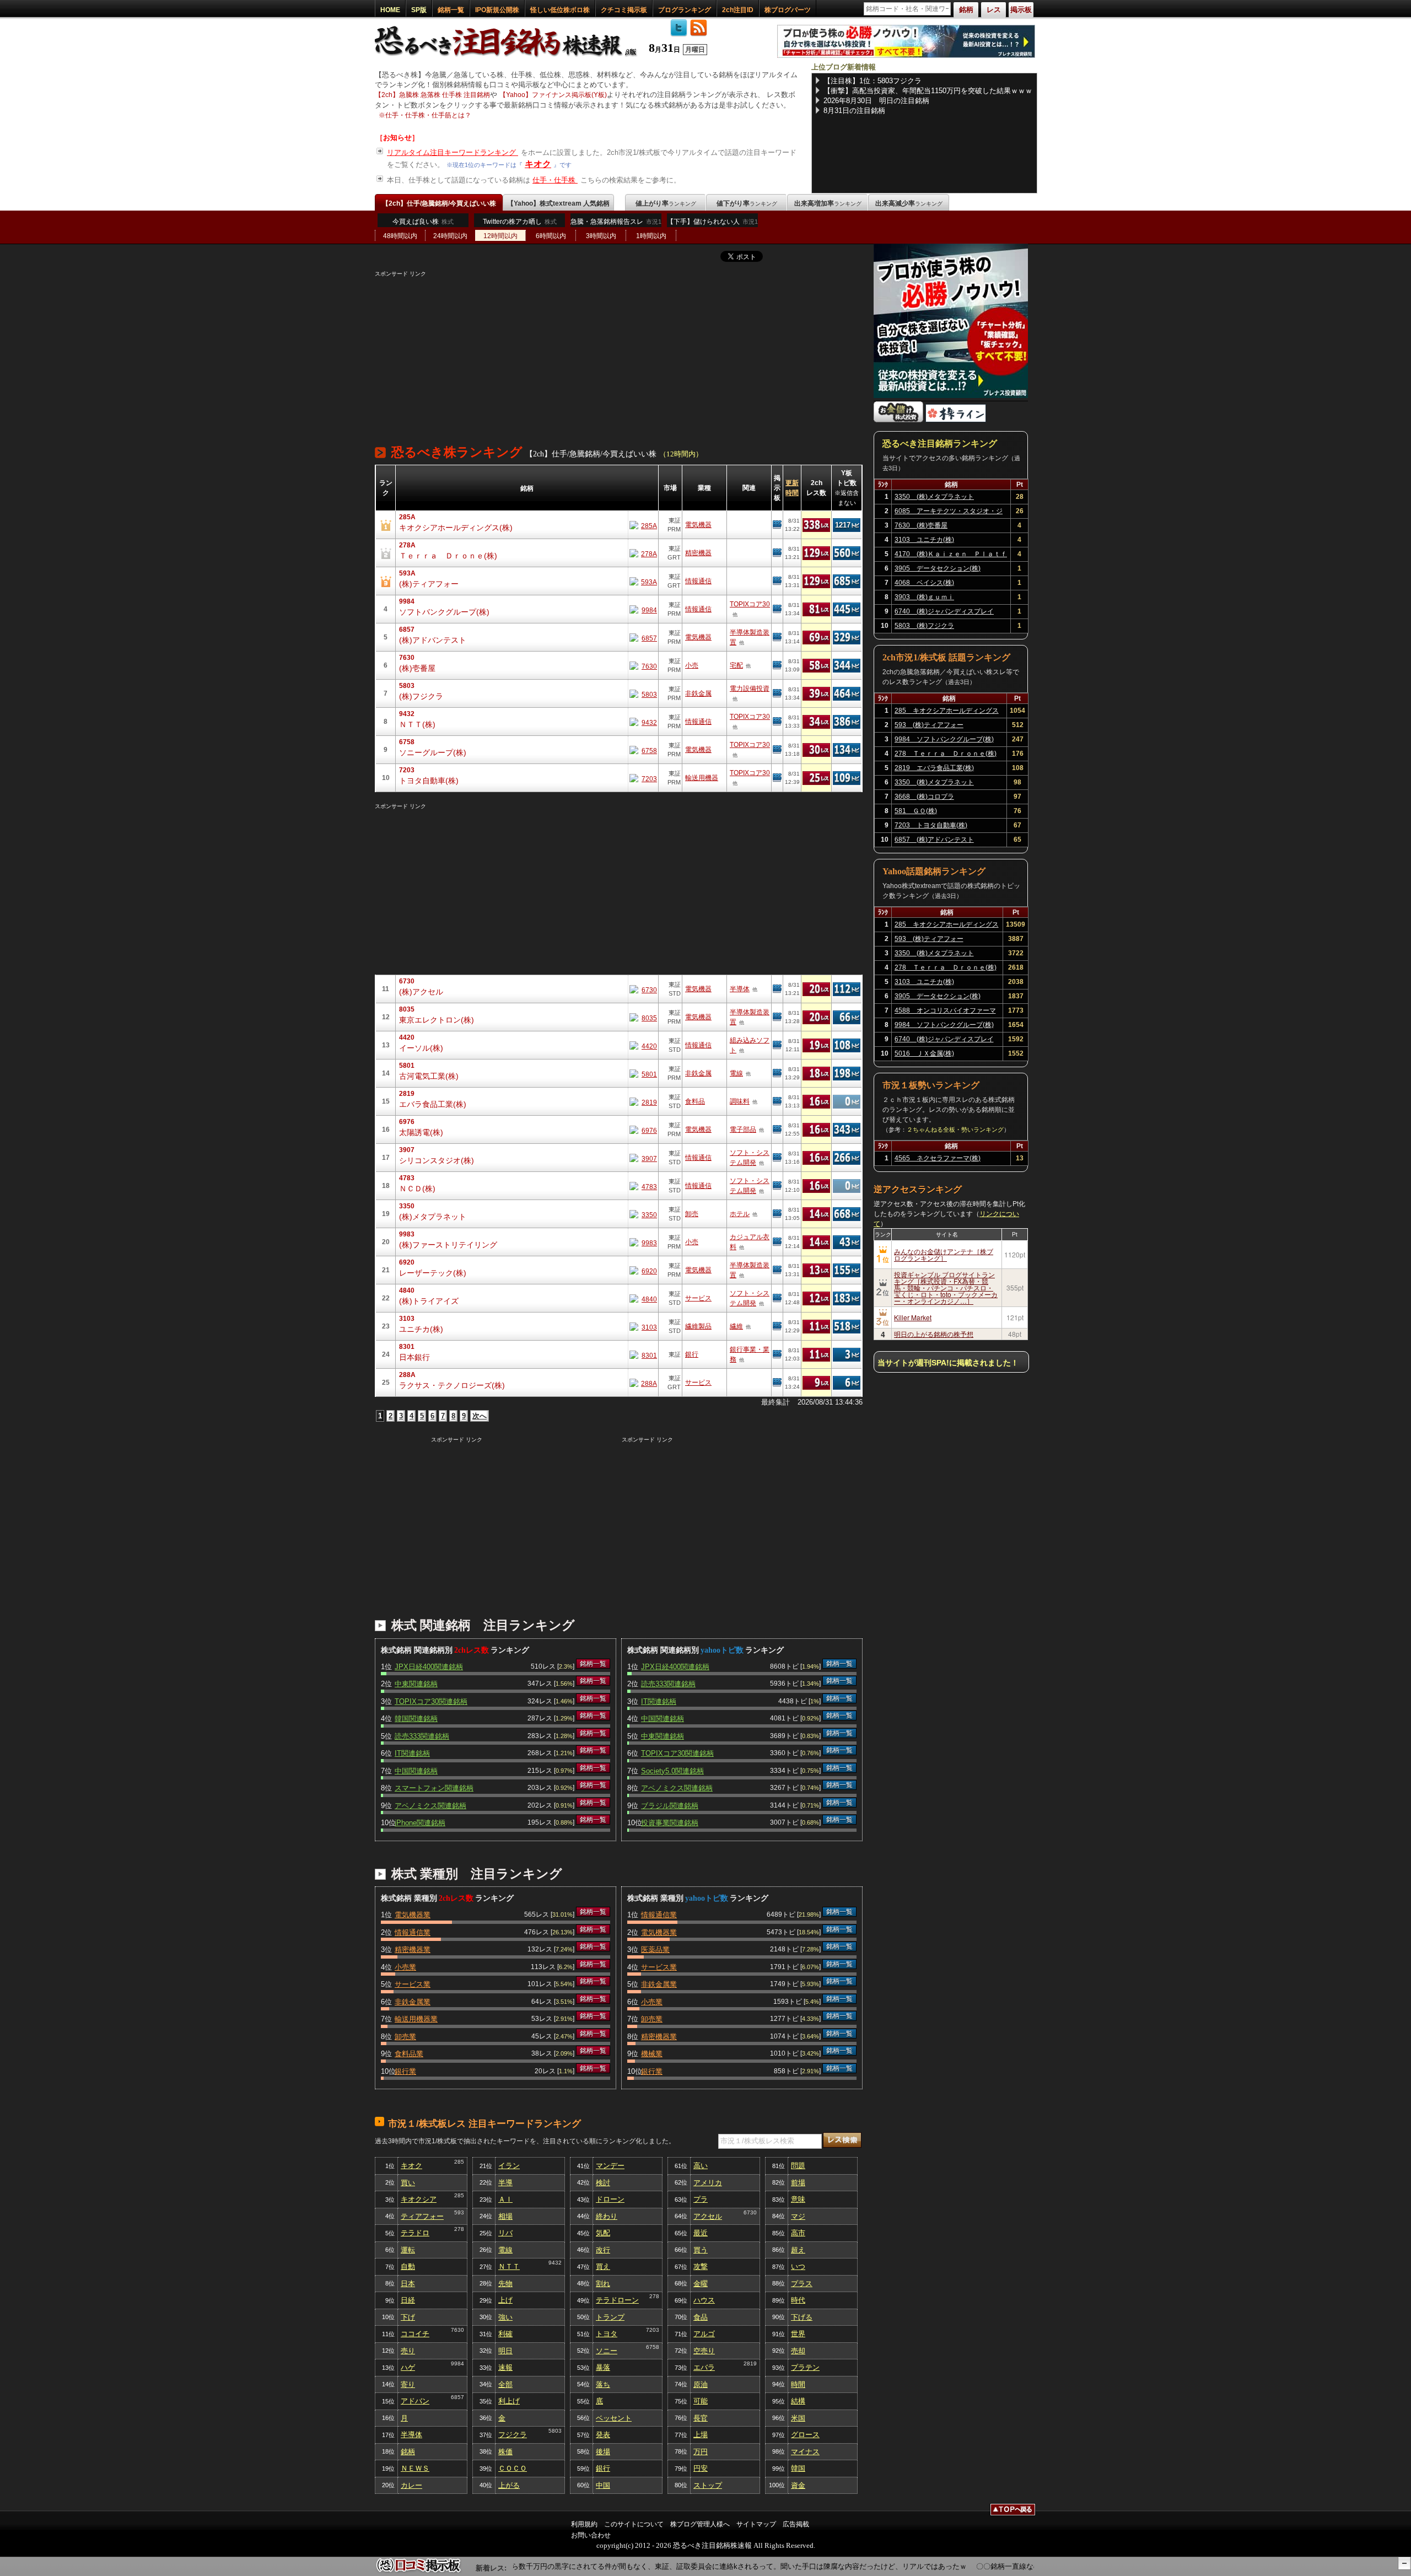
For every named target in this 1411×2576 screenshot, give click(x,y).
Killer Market (913, 1317)
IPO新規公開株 (497, 10)
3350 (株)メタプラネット (934, 497)
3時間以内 (601, 236)
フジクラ (513, 2435)
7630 (457, 2330)
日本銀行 (414, 1357)
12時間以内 (500, 236)
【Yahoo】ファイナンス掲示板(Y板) (553, 95)
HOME (390, 10)
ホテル (740, 1214)
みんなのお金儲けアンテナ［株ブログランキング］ (944, 1254)
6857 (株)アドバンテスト (934, 840)
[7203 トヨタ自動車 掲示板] (777, 778)
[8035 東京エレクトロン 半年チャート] (643, 1017)
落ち (603, 2384)
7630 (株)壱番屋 (921, 525)
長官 (701, 2418)
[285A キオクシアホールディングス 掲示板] (777, 525)
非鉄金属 (698, 693)
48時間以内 (400, 236)
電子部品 (743, 1130)
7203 (653, 2330)
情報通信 (698, 581)
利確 (505, 2334)
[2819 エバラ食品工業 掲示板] (777, 1101)
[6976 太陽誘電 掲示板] (777, 1130)
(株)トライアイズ (429, 1301)
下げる (802, 2317)
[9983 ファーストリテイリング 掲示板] (777, 1242)
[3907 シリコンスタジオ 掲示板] (777, 1158)
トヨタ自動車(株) (429, 781)
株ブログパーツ (788, 10)
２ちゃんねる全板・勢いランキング (955, 1130)
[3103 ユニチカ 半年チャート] (643, 1327)
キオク (538, 164)
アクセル (708, 2216)
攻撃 (701, 2266)
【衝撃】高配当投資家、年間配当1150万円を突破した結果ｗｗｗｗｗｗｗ (928, 91)
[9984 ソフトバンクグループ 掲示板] (777, 609)
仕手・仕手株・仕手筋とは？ (428, 115)
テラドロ (415, 2233)
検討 (603, 2183)
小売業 (405, 1967)
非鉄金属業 (413, 2002)
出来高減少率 (909, 203)
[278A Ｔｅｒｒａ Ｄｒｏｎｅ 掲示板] (777, 553)
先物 (505, 2284)
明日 (505, 2351)
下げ (408, 2317)
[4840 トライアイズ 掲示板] (777, 1298)
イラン (509, 2166)
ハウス (704, 2300)
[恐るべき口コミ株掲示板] (419, 2571)
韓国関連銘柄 (416, 1719)
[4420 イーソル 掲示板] (777, 1045)
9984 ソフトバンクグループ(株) (944, 739)
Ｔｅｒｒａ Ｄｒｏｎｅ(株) (448, 556)
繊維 (736, 1326)
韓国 (798, 2468)
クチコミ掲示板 (624, 10)
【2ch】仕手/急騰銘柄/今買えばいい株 (439, 203)
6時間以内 (551, 236)
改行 (603, 2250)
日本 (408, 2284)
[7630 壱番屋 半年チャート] (643, 666)
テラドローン (617, 2300)
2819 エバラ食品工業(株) (934, 768)
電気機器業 (413, 1915)
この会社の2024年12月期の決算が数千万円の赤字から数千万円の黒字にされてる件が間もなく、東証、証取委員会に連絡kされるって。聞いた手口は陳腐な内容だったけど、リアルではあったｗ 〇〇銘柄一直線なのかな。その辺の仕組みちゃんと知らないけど (725, 2566)
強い (505, 2317)
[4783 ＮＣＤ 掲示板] (777, 1186)
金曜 (701, 2284)
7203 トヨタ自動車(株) (931, 825)
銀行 (692, 1354)
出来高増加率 (828, 203)
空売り (704, 2351)
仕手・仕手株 (555, 180)
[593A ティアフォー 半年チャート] (643, 581)
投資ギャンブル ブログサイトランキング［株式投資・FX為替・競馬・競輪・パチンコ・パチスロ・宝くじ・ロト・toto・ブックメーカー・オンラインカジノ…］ (946, 1287)
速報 (505, 2367)
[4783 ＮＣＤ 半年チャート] (643, 1186)
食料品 (695, 1101)
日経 (408, 2300)
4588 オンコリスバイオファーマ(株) (945, 1012)
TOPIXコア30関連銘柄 (431, 1701)
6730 (750, 2212)
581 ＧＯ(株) (916, 811)
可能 (701, 2401)
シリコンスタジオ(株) (437, 1160)
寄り (408, 2384)
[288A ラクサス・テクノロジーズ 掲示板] (777, 1383)
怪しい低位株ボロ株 (560, 10)
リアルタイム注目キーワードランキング (453, 152)
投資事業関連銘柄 (670, 1823)
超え (798, 2250)
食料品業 (409, 2054)
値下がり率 (747, 203)
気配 (603, 2233)
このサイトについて (634, 2524)
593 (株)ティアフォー (929, 725)
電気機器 (698, 525)
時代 (798, 2300)
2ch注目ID (738, 10)
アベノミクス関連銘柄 (430, 1806)
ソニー (607, 2351)
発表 (603, 2435)
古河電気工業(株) (429, 1076)
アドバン (415, 2401)
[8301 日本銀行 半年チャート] (643, 1355)
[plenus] (906, 55)
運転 (408, 2250)
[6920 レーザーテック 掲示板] (777, 1270)
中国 (603, 2485)
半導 (505, 2183)
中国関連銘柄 (416, 1771)
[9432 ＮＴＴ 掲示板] (777, 722)
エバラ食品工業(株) (433, 1104)
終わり (607, 2216)
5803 (555, 2431)
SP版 (419, 10)
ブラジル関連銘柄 (670, 1806)
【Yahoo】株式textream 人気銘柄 (558, 203)
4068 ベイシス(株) (924, 583)
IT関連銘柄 (412, 1753)
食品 (701, 2317)
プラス (802, 2284)
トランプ (610, 2317)
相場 (505, 2216)
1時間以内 (651, 236)
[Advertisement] (619, 355)
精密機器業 (413, 1950)
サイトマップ (756, 2524)
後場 (603, 2452)
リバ (505, 2233)
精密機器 (698, 553)
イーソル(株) (421, 1048)
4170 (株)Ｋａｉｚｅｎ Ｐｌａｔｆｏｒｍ (951, 556)
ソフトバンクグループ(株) (444, 612)
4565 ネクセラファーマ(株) (938, 1158)
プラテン (805, 2367)
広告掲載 (796, 2524)
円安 (701, 2468)
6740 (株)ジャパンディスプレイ (944, 611)
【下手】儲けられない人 (712, 222)
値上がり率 (666, 203)
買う (701, 2250)
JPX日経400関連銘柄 (429, 1667)
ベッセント (614, 2418)
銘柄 (408, 2452)
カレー (411, 2485)
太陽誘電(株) (421, 1132)
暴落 (603, 2367)
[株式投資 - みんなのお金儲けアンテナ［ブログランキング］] (898, 420)
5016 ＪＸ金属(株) (924, 1053)
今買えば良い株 (423, 222)
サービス (698, 1298)
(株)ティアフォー (429, 584)
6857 (457, 2397)
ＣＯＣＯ (513, 2468)
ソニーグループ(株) (433, 752)
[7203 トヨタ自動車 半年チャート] (643, 778)
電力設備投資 (750, 689)
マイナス (805, 2452)
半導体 (740, 989)
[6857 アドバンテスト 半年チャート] (643, 638)
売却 (798, 2351)
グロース (805, 2435)
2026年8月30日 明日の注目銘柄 (876, 101)
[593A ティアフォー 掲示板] (777, 581)
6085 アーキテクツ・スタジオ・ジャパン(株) (949, 513)
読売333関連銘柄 (422, 1736)
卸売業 (405, 2037)
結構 (798, 2401)
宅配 (736, 665)
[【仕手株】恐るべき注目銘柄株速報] (509, 57)
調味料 (740, 1101)
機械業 (652, 2054)
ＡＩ (505, 2199)
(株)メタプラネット (433, 1217)
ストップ (708, 2485)
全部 (505, 2384)
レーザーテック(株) (433, 1273)
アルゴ (704, 2334)
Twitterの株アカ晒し (520, 222)
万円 (701, 2452)
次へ (480, 1416)
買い (408, 2183)
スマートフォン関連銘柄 (434, 1788)
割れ (603, 2284)
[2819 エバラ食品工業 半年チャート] (643, 1102)
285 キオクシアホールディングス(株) (947, 712)
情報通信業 (413, 1932)
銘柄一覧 (451, 10)
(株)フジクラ (421, 696)
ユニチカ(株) (421, 1329)
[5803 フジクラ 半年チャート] (643, 694)
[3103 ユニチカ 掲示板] (777, 1326)
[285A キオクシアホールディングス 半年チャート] (643, 525)
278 (459, 2229)
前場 (798, 2183)
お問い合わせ (591, 2535)
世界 (798, 2334)
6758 (653, 2347)
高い (701, 2166)
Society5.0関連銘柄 (672, 1771)
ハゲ (408, 2367)
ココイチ (415, 2334)
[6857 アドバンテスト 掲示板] (777, 637)
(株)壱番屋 (417, 668)
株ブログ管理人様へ (700, 2524)
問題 (798, 2166)
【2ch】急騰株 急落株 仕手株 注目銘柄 (432, 95)
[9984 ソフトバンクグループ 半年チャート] (643, 609)
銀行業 (405, 2071)
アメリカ (708, 2183)
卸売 (692, 1214)
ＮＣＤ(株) (417, 1188)
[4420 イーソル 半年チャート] (643, 1045)
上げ (505, 2300)
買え (603, 2266)
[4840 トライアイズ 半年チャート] (643, 1298)
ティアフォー (422, 2216)
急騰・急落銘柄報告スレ (616, 222)
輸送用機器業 (416, 2019)
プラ (701, 2199)
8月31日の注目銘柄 (854, 111)
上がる (509, 2485)
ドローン (610, 2199)
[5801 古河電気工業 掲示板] (777, 1073)
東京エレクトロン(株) (437, 1020)
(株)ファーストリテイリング (448, 1245)
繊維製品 (698, 1326)
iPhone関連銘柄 (420, 1823)
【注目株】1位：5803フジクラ (873, 81)
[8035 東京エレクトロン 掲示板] (777, 1017)
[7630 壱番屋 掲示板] (777, 665)
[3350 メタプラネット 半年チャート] (643, 1214)
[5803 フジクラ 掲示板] (777, 693)
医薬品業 (655, 1950)
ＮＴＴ (509, 2266)
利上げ (509, 2401)
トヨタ (607, 2334)
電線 (736, 1073)
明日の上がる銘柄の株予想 (934, 1334)
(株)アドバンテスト (433, 640)
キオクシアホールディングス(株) (456, 528)
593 (459, 2212)
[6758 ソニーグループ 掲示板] (777, 750)
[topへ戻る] (1013, 2511)
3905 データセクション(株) (938, 568)
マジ (798, 2216)
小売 (692, 665)
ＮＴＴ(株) (417, 724)
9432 (555, 2263)
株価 (505, 2452)
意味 (798, 2199)
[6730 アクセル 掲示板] (777, 989)
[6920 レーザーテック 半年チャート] (643, 1270)
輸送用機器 (702, 778)
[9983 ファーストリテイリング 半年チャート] (643, 1242)
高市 (798, 2233)
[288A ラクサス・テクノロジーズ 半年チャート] (643, 1383)
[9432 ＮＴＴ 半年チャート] (643, 722)
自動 (408, 2266)
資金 (798, 2485)
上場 (701, 2435)
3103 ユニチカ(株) (924, 540)
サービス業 (413, 1984)
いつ (798, 2266)
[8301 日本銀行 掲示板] (777, 1354)
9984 (457, 2363)
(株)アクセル (421, 992)
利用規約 (584, 2524)
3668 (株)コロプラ (924, 797)
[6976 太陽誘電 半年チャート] (643, 1130)
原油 (701, 2384)
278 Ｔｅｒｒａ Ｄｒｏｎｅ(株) (946, 754)
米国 (798, 2418)
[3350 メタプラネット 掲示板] (777, 1214)
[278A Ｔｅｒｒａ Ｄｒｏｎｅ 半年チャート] (643, 553)
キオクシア (419, 2199)
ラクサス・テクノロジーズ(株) (452, 1385)
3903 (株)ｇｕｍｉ (924, 597)
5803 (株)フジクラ (924, 626)
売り (408, 2351)
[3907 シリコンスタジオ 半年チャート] (643, 1158)
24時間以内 (450, 236)
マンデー (610, 2166)
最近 (701, 2233)
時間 (798, 2384)
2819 (750, 2363)
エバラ (704, 2367)
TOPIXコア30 (750, 604)
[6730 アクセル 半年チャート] (643, 989)
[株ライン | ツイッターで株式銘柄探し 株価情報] (956, 420)
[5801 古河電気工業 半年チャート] (643, 1074)
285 (459, 2162)
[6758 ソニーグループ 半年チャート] (643, 750)
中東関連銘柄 (416, 1684)
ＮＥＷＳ (415, 2468)
